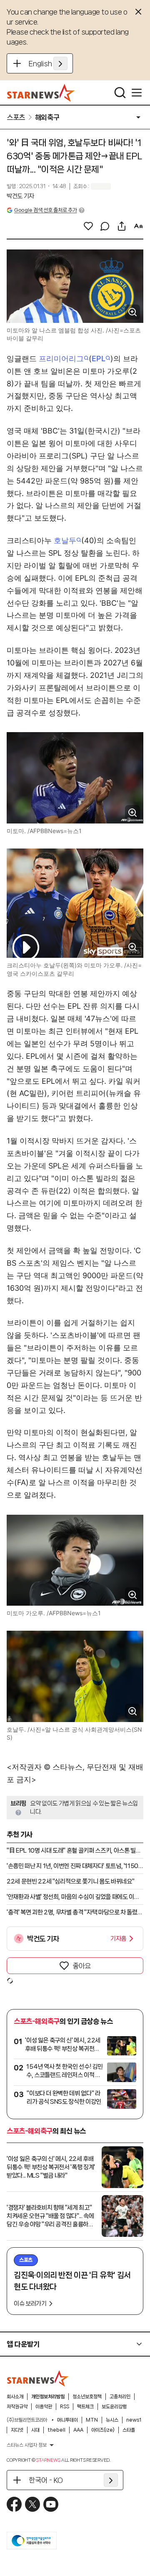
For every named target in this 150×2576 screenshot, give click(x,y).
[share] (122, 226)
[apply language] (60, 63)
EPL (99, 359)
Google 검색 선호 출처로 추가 (45, 210)
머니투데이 (67, 2420)
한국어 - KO (46, 2480)
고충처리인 (120, 2397)
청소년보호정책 (87, 2397)
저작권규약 (17, 2407)
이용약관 (44, 2407)
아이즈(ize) (103, 2430)
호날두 (65, 540)
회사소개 (15, 2397)
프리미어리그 (61, 359)
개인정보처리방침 (48, 2397)
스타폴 (129, 2430)
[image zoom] (132, 312)
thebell (56, 2430)
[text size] (138, 226)
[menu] (137, 93)
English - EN (48, 63)
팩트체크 (85, 2407)
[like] (88, 226)
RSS (65, 2407)
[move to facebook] (14, 2504)
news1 (134, 2420)
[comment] (105, 226)
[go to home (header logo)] (41, 93)
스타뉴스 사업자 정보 (27, 2445)
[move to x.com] (32, 2504)
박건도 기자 (20, 196)
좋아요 (82, 1966)
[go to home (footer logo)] (38, 2378)
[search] (120, 93)
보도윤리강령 (114, 2407)
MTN (92, 2420)
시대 (35, 2430)
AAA (78, 2430)
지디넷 (17, 2430)
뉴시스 (112, 2420)
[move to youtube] (51, 2504)
